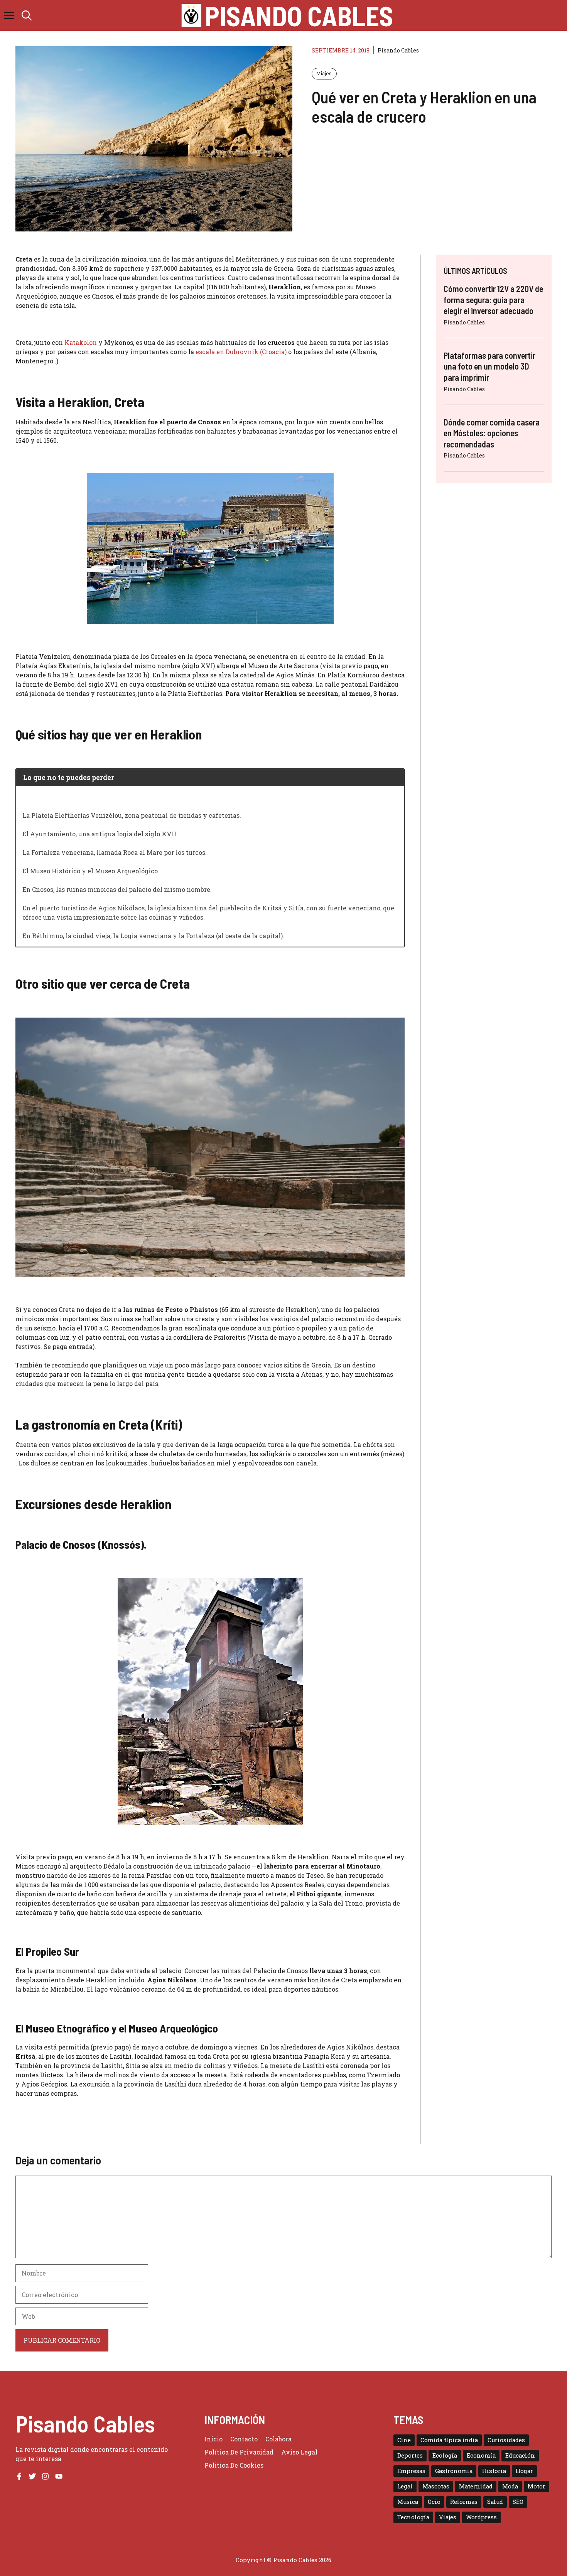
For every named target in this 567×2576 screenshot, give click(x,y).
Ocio (434, 2502)
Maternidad (476, 2486)
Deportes (410, 2455)
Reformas (464, 2502)
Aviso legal (299, 2452)
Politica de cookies (234, 2465)
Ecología (445, 2455)
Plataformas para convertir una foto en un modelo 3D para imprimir (489, 366)
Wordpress (481, 2517)
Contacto (244, 2439)
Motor (537, 2486)
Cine (404, 2440)
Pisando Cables (299, 15)
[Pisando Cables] (192, 15)
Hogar (524, 2471)
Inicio (213, 2439)
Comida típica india (449, 2440)
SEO (518, 2502)
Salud (495, 2502)
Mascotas (436, 2486)
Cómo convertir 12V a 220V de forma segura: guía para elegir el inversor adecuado (493, 300)
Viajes (324, 73)
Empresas (411, 2471)
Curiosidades (506, 2440)
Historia (494, 2471)
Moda (510, 2486)
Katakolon (81, 342)
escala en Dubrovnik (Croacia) (241, 352)
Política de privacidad (239, 2452)
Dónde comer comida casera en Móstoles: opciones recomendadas (492, 433)
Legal (405, 2486)
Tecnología (413, 2517)
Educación (520, 2455)
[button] (27, 15)
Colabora (278, 2439)
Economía (481, 2455)
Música (408, 2502)
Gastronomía (454, 2471)
